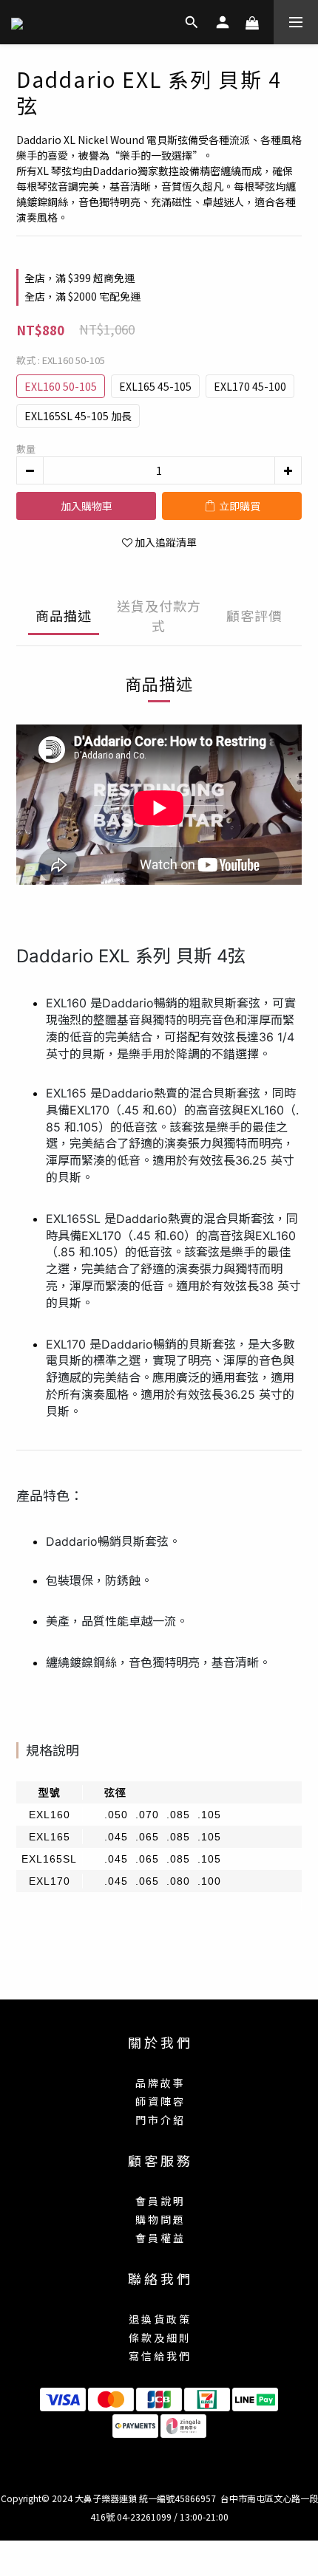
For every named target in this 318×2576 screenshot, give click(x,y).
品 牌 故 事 (159, 2083)
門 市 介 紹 (159, 2120)
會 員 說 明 (159, 2201)
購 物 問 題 (159, 2219)
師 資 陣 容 (159, 2101)
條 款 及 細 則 (159, 2337)
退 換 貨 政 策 (159, 2319)
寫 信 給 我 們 (159, 2356)
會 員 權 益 (159, 2238)
